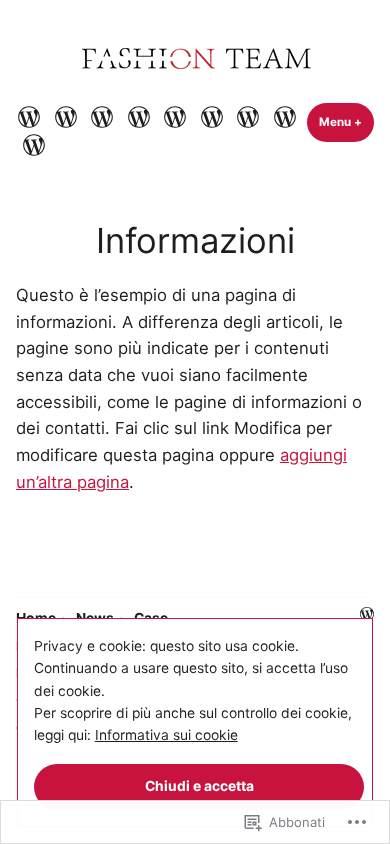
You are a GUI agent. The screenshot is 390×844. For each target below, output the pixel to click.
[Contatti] (248, 116)
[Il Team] (211, 116)
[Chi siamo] (138, 116)
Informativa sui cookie (166, 735)
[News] (65, 116)
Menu (346, 122)
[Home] (31, 116)
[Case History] (102, 116)
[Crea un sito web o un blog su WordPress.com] (367, 615)
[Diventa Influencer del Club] (175, 116)
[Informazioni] (284, 116)
